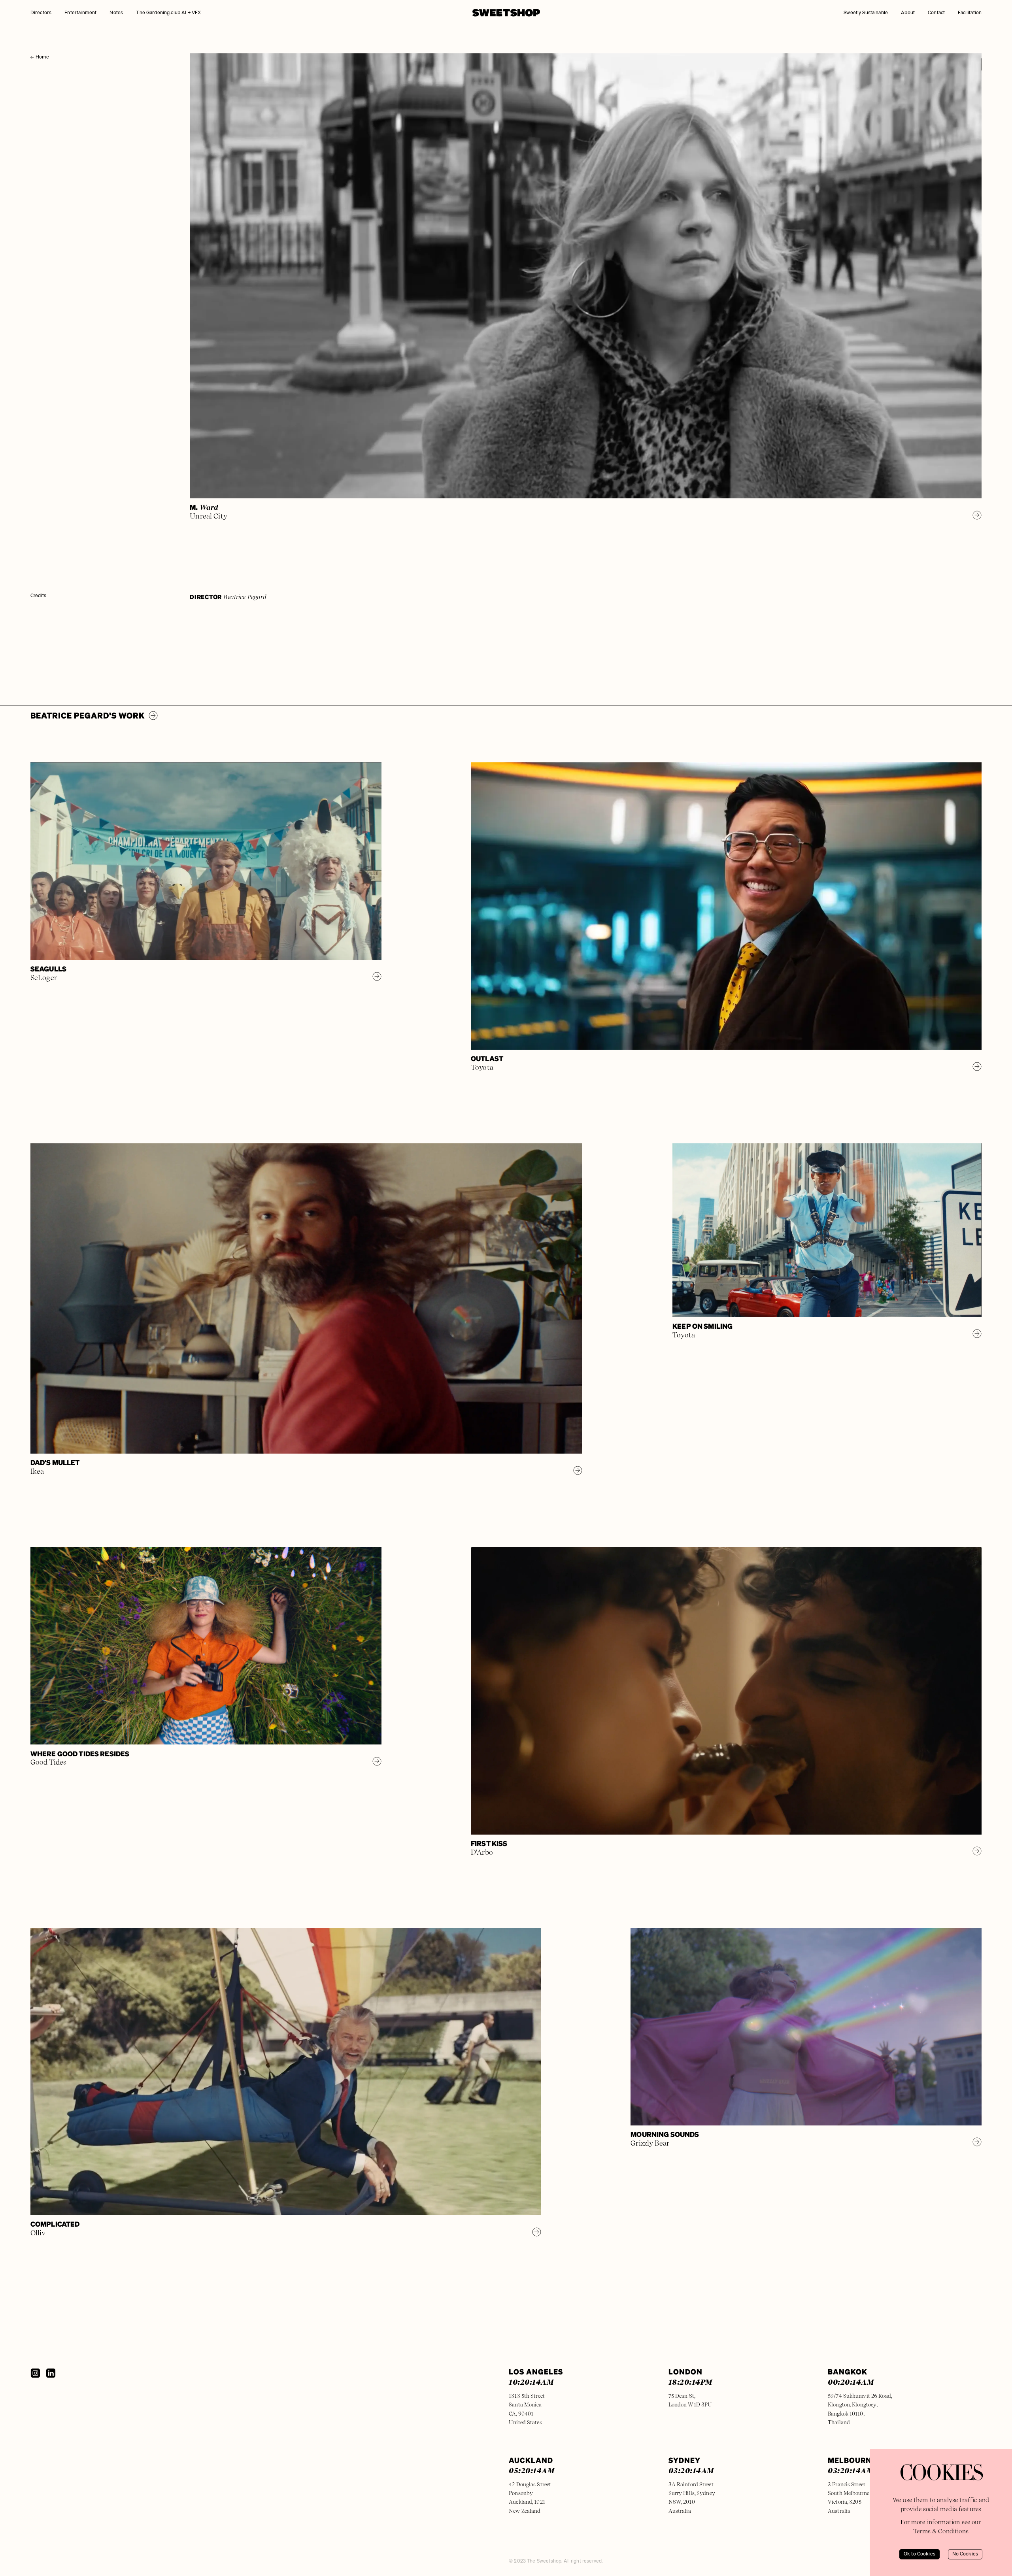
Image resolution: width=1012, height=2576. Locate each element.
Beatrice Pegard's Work (88, 716)
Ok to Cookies (919, 2554)
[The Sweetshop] (506, 13)
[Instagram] (35, 2373)
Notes (116, 13)
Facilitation (970, 13)
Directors (41, 13)
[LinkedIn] (51, 2373)
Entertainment (80, 13)
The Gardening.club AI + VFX (168, 13)
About (908, 13)
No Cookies (965, 2554)
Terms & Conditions (941, 2531)
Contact (936, 13)
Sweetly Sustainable (866, 13)
